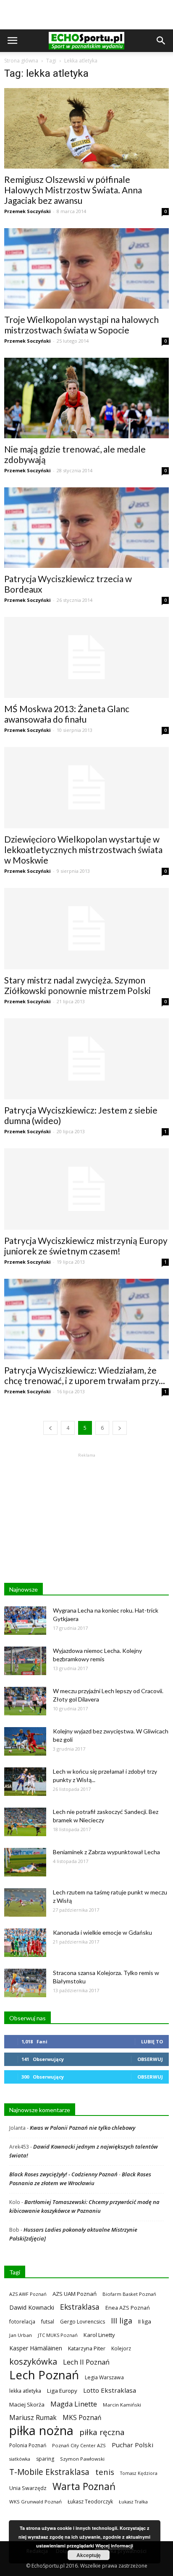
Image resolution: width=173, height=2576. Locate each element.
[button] (161, 41)
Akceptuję (89, 2555)
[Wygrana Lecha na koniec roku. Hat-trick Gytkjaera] (25, 1621)
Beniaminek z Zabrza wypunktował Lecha (106, 1852)
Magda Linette (74, 2404)
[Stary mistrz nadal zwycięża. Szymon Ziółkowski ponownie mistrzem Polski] (86, 929)
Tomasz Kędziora (139, 2473)
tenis (105, 2472)
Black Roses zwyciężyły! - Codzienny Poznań (63, 2174)
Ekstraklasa (80, 2307)
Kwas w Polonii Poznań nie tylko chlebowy (83, 2128)
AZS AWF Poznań (28, 2294)
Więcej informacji (114, 2546)
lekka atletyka (25, 2391)
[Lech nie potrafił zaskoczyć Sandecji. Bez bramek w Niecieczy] (25, 1822)
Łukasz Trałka (133, 2502)
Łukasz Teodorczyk (90, 2502)
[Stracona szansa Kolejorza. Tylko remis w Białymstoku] (25, 1983)
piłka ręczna (102, 2432)
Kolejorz (121, 2348)
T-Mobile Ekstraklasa (49, 2472)
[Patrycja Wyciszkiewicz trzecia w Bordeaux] (86, 528)
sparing (45, 2459)
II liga (145, 2321)
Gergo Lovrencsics (83, 2322)
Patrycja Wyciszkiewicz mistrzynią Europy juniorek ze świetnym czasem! (86, 1246)
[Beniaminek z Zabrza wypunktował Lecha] (25, 1862)
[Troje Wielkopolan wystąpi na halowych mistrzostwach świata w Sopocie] (86, 268)
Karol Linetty (99, 2335)
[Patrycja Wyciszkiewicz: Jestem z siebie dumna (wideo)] (86, 1059)
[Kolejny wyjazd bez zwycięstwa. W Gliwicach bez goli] (25, 1742)
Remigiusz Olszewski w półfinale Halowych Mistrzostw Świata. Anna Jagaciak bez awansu (73, 190)
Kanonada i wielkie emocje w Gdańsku (102, 1932)
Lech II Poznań (86, 2362)
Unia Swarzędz (28, 2488)
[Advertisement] (86, 15)
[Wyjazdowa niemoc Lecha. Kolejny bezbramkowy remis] (25, 1661)
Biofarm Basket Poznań (129, 2294)
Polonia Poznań (28, 2445)
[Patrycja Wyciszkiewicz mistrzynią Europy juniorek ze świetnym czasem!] (86, 1189)
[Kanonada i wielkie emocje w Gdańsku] (25, 1943)
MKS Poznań (82, 2418)
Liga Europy (62, 2391)
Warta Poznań (84, 2486)
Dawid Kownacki (32, 2307)
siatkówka (20, 2459)
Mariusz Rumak (33, 2418)
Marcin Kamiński (122, 2405)
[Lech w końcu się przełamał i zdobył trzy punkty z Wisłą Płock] (25, 1782)
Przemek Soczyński (28, 211)
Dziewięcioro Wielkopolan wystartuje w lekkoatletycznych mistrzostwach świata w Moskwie (83, 850)
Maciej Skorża (27, 2404)
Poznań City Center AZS (79, 2445)
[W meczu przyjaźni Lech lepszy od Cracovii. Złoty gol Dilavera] (25, 1701)
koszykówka (33, 2361)
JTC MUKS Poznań (58, 2335)
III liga (122, 2321)
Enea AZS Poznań (128, 2308)
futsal (48, 2322)
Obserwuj (150, 2059)
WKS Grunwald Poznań (35, 2502)
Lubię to (152, 2041)
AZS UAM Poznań (75, 2294)
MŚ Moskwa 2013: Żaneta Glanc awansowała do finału (67, 714)
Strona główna (21, 61)
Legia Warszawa (104, 2377)
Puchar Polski (132, 2445)
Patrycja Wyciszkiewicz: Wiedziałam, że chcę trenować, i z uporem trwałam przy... (85, 1375)
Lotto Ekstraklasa (110, 2390)
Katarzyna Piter (87, 2348)
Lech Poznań (44, 2375)
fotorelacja (22, 2321)
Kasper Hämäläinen (36, 2348)
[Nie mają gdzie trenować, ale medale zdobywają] (86, 398)
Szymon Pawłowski (82, 2459)
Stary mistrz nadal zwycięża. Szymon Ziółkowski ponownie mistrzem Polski (77, 985)
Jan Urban (21, 2335)
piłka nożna (41, 2431)
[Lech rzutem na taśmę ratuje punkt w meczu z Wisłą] (25, 1903)
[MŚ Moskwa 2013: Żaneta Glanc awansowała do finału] (86, 658)
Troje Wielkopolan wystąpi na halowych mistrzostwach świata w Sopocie (81, 325)
